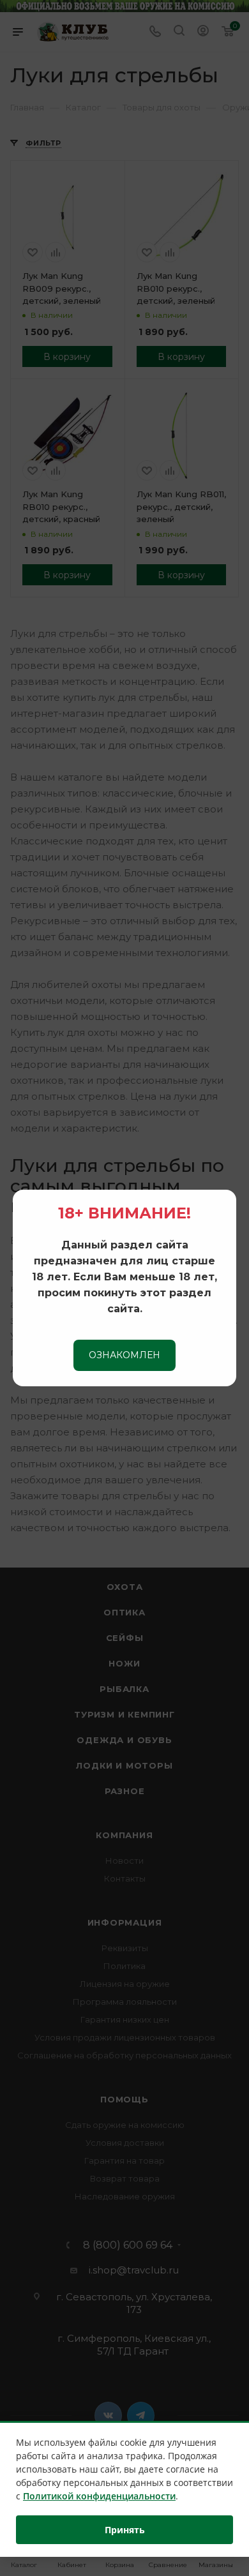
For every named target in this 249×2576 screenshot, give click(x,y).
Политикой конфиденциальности (99, 2496)
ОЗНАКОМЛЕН (124, 1355)
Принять (125, 2530)
